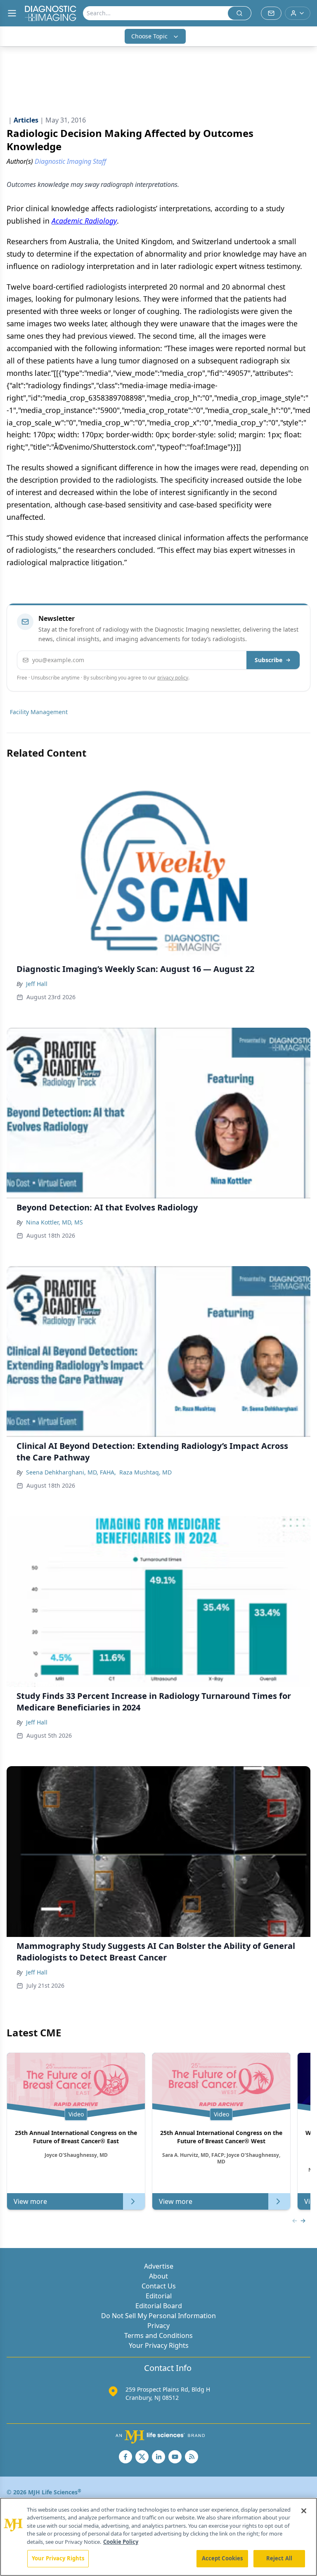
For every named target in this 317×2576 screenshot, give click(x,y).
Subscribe (269, 660)
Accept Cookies (222, 2558)
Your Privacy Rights (159, 2345)
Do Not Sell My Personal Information (158, 2316)
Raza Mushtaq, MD (145, 1472)
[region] (158, 2537)
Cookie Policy (121, 2542)
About (158, 2276)
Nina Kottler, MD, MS (54, 1222)
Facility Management (39, 712)
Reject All (279, 2558)
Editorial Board (159, 2306)
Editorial (159, 2296)
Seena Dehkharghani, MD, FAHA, (71, 1472)
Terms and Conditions (158, 2335)
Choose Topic (149, 36)
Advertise (159, 2266)
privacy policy (173, 678)
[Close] (304, 2511)
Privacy (158, 2326)
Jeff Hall (37, 984)
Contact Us (159, 2286)
